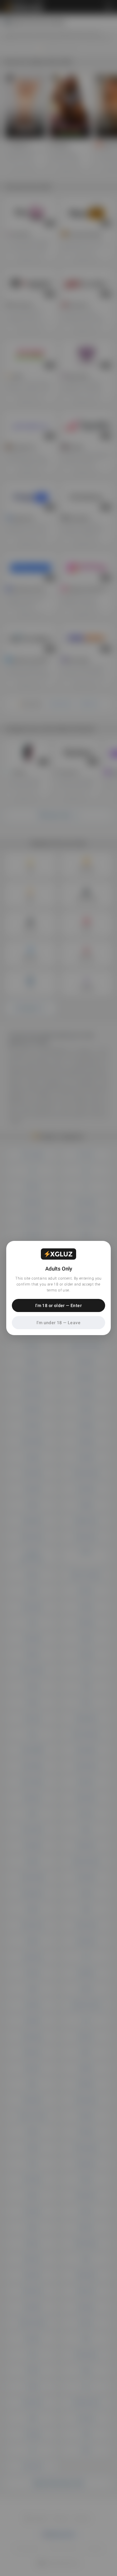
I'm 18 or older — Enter (58, 1305)
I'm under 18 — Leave (58, 1323)
